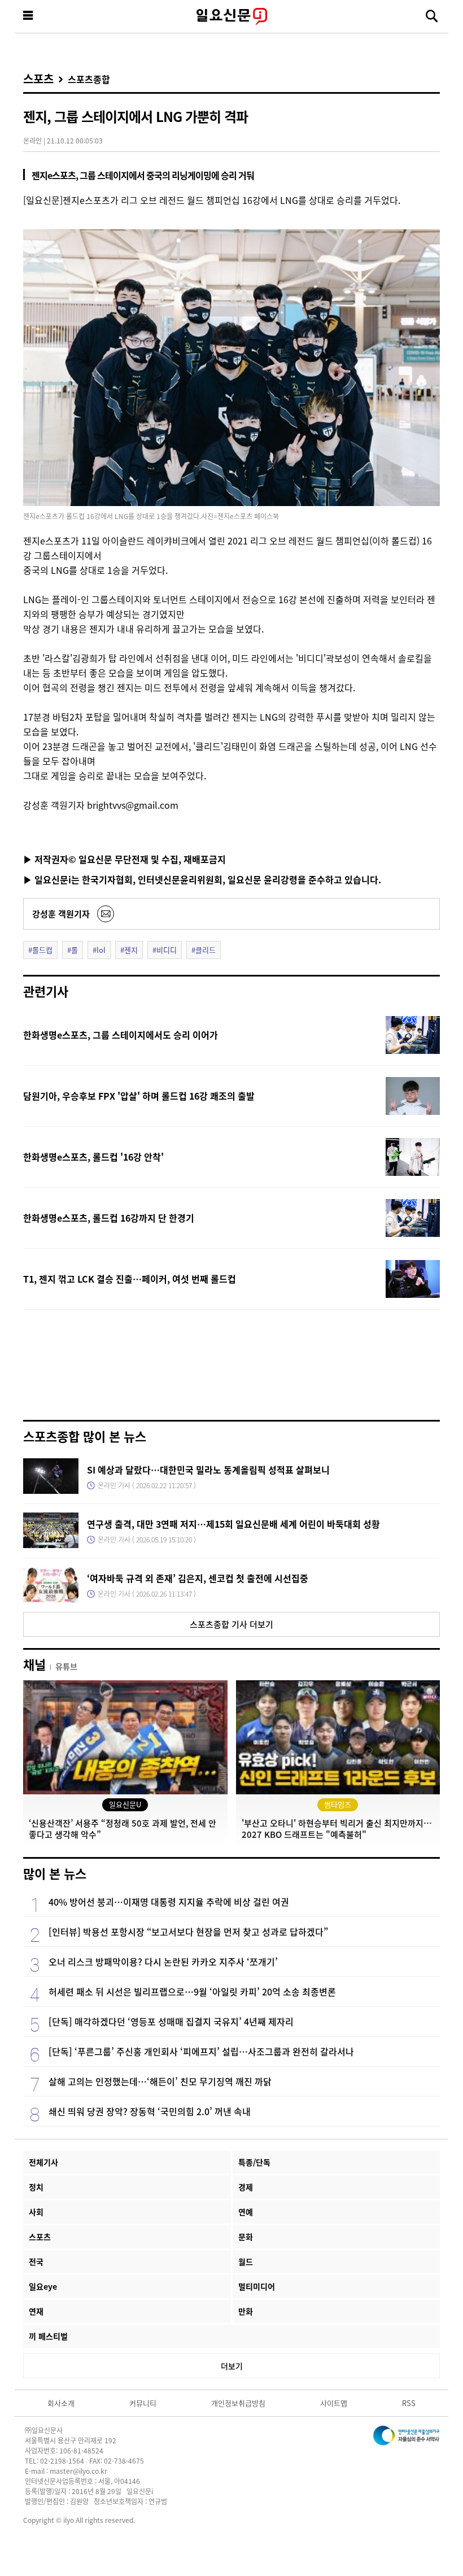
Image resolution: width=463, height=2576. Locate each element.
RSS (409, 2403)
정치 (36, 2187)
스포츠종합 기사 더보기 (231, 1624)
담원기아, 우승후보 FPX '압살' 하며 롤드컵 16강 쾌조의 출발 (139, 1096)
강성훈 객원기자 (61, 914)
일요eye (43, 2286)
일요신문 (231, 16)
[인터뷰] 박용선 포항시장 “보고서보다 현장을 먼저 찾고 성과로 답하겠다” (188, 1932)
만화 (246, 2311)
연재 (36, 2311)
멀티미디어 (257, 2286)
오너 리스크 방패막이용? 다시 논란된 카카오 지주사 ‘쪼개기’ (163, 1962)
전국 (36, 2261)
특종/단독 (254, 2162)
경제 (246, 2187)
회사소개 (61, 2403)
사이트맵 (334, 2403)
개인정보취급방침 (238, 2403)
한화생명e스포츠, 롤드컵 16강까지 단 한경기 (109, 1218)
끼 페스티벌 (48, 2336)
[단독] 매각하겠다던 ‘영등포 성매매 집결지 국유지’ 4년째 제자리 (171, 2021)
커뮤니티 (143, 2403)
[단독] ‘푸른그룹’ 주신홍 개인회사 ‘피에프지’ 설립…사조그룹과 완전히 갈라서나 (201, 2051)
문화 (246, 2237)
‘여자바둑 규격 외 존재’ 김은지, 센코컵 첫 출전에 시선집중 (198, 1578)
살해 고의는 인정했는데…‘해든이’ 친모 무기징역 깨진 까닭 (160, 2081)
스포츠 (38, 79)
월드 (246, 2261)
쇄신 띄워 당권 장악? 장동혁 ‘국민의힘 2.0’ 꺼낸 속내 (150, 2111)
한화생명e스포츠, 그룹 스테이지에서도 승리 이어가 (121, 1035)
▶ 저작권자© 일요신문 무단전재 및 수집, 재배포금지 (125, 859)
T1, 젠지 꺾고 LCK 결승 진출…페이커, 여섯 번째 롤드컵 (130, 1279)
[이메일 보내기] (106, 914)
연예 (246, 2212)
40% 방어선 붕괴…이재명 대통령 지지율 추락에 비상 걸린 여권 (169, 1902)
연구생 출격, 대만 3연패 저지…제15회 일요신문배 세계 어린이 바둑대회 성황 (233, 1524)
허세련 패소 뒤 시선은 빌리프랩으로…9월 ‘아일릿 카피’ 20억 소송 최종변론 (192, 1991)
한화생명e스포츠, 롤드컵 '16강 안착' (93, 1157)
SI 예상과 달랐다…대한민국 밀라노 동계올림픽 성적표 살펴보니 (208, 1470)
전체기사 (43, 2162)
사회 (36, 2212)
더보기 (232, 2366)
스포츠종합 (89, 79)
